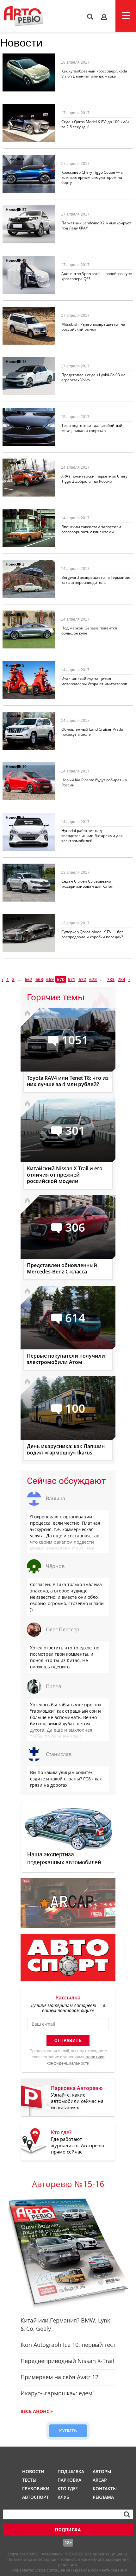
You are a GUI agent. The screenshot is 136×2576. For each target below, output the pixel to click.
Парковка (69, 2480)
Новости (14, 58)
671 (71, 979)
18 (24, 362)
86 (24, 412)
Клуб (63, 2497)
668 (39, 979)
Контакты (105, 2488)
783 (111, 979)
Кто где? (68, 2488)
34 (24, 716)
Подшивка (70, 2471)
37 (24, 210)
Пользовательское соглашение (40, 2570)
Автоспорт (35, 2497)
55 (24, 311)
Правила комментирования (100, 2570)
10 (24, 767)
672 (82, 979)
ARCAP (100, 2480)
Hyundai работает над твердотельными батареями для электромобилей (92, 836)
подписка (68, 2530)
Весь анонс (35, 2411)
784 (121, 979)
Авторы (102, 2471)
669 (50, 979)
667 (28, 979)
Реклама (103, 2497)
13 (24, 463)
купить (68, 2431)
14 (24, 513)
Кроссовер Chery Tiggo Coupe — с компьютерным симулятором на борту (92, 177)
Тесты (29, 2480)
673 (93, 979)
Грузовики (35, 2488)
